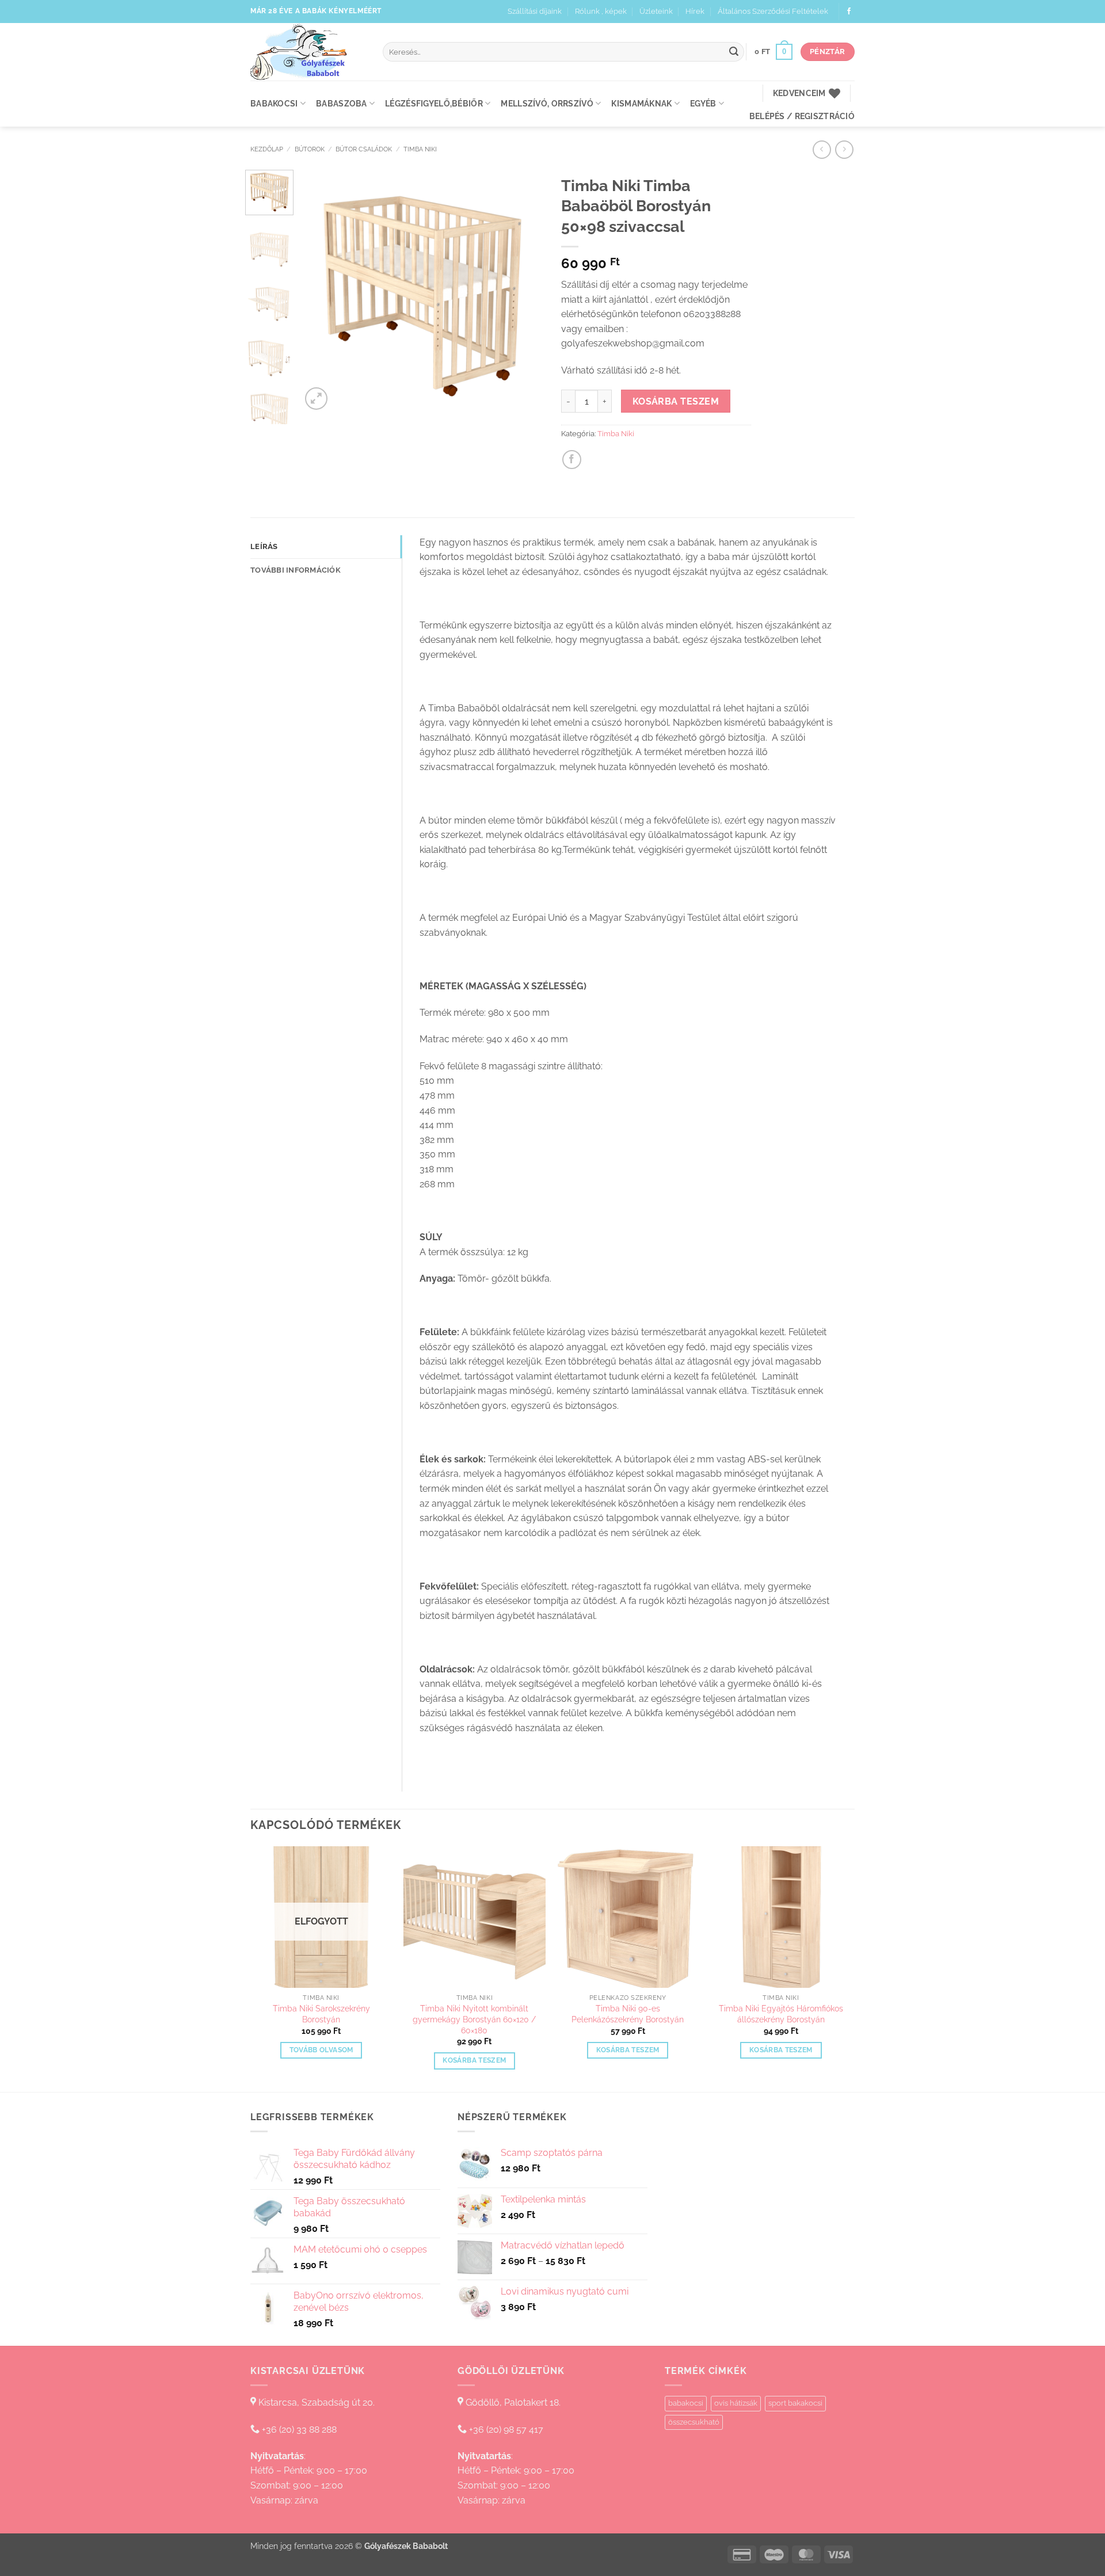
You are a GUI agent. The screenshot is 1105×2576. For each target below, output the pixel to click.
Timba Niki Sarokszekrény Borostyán (321, 2014)
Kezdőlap (267, 149)
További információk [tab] (296, 570)
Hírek (695, 11)
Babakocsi (274, 103)
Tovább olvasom (321, 2050)
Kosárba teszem (676, 401)
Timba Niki (420, 149)
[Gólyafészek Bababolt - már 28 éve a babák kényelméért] (308, 52)
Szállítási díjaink (535, 11)
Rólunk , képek (601, 11)
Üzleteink (656, 11)
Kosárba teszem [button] (474, 2060)
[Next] (525, 291)
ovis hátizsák (736, 2403)
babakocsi (686, 2403)
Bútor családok (364, 149)
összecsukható (694, 2422)
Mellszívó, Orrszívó (547, 103)
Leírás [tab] (264, 546)
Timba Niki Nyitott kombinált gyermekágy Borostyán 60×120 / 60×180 (474, 2019)
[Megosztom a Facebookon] (572, 460)
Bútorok (310, 149)
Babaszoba (342, 103)
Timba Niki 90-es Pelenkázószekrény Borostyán (628, 2014)
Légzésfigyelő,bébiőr (434, 103)
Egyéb (703, 103)
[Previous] (321, 291)
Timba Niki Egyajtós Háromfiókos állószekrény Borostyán (781, 2014)
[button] (773, 52)
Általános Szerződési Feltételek (773, 11)
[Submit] (734, 52)
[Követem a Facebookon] (849, 12)
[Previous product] (844, 149)
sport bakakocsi (795, 2403)
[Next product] (822, 149)
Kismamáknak (641, 103)
